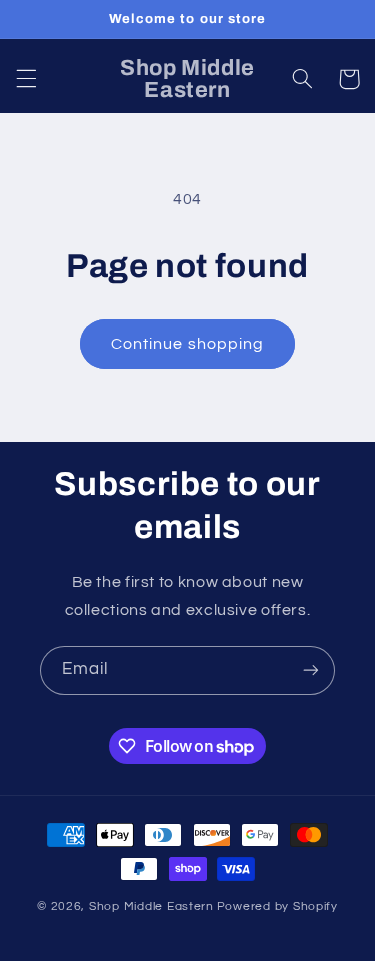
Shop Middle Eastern (151, 906)
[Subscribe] (311, 670)
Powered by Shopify (277, 906)
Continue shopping (187, 344)
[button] (26, 79)
